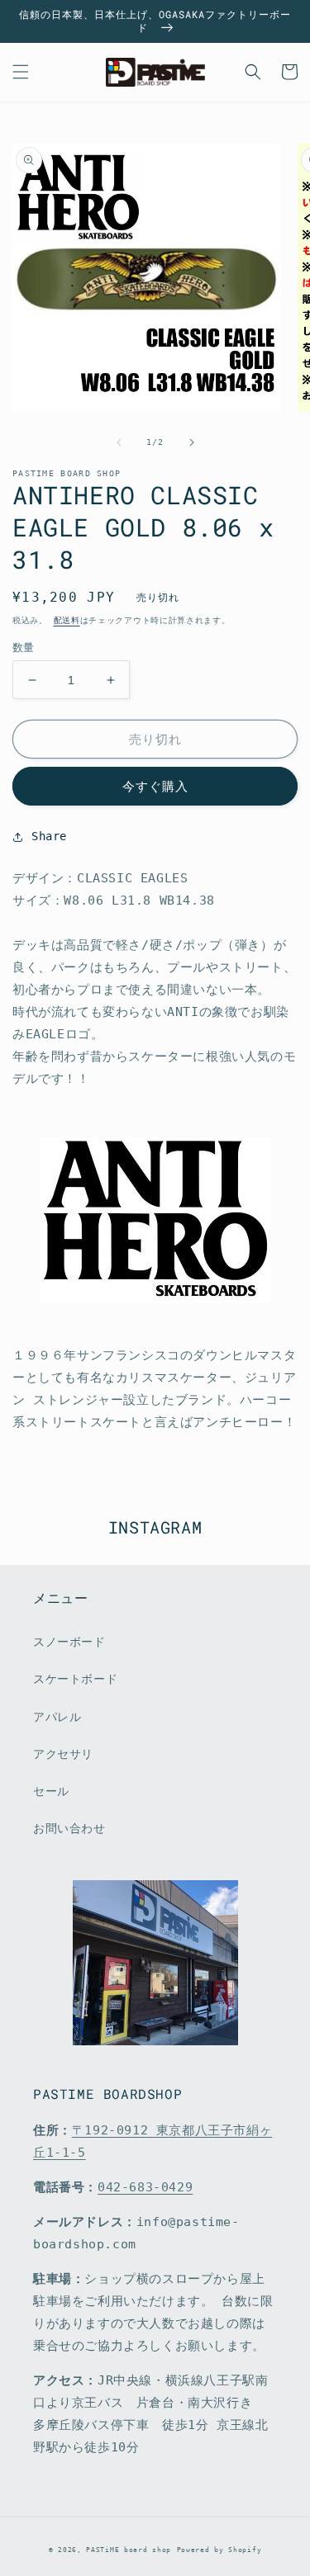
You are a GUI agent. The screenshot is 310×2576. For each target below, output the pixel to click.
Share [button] (49, 836)
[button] (21, 72)
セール (51, 1791)
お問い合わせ (69, 1828)
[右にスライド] (192, 442)
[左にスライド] (119, 442)
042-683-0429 (145, 2187)
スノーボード (69, 1642)
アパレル (57, 1717)
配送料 (67, 620)
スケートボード (75, 1679)
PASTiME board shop (129, 2550)
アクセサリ (63, 1754)
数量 (24, 648)
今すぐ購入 (155, 787)
